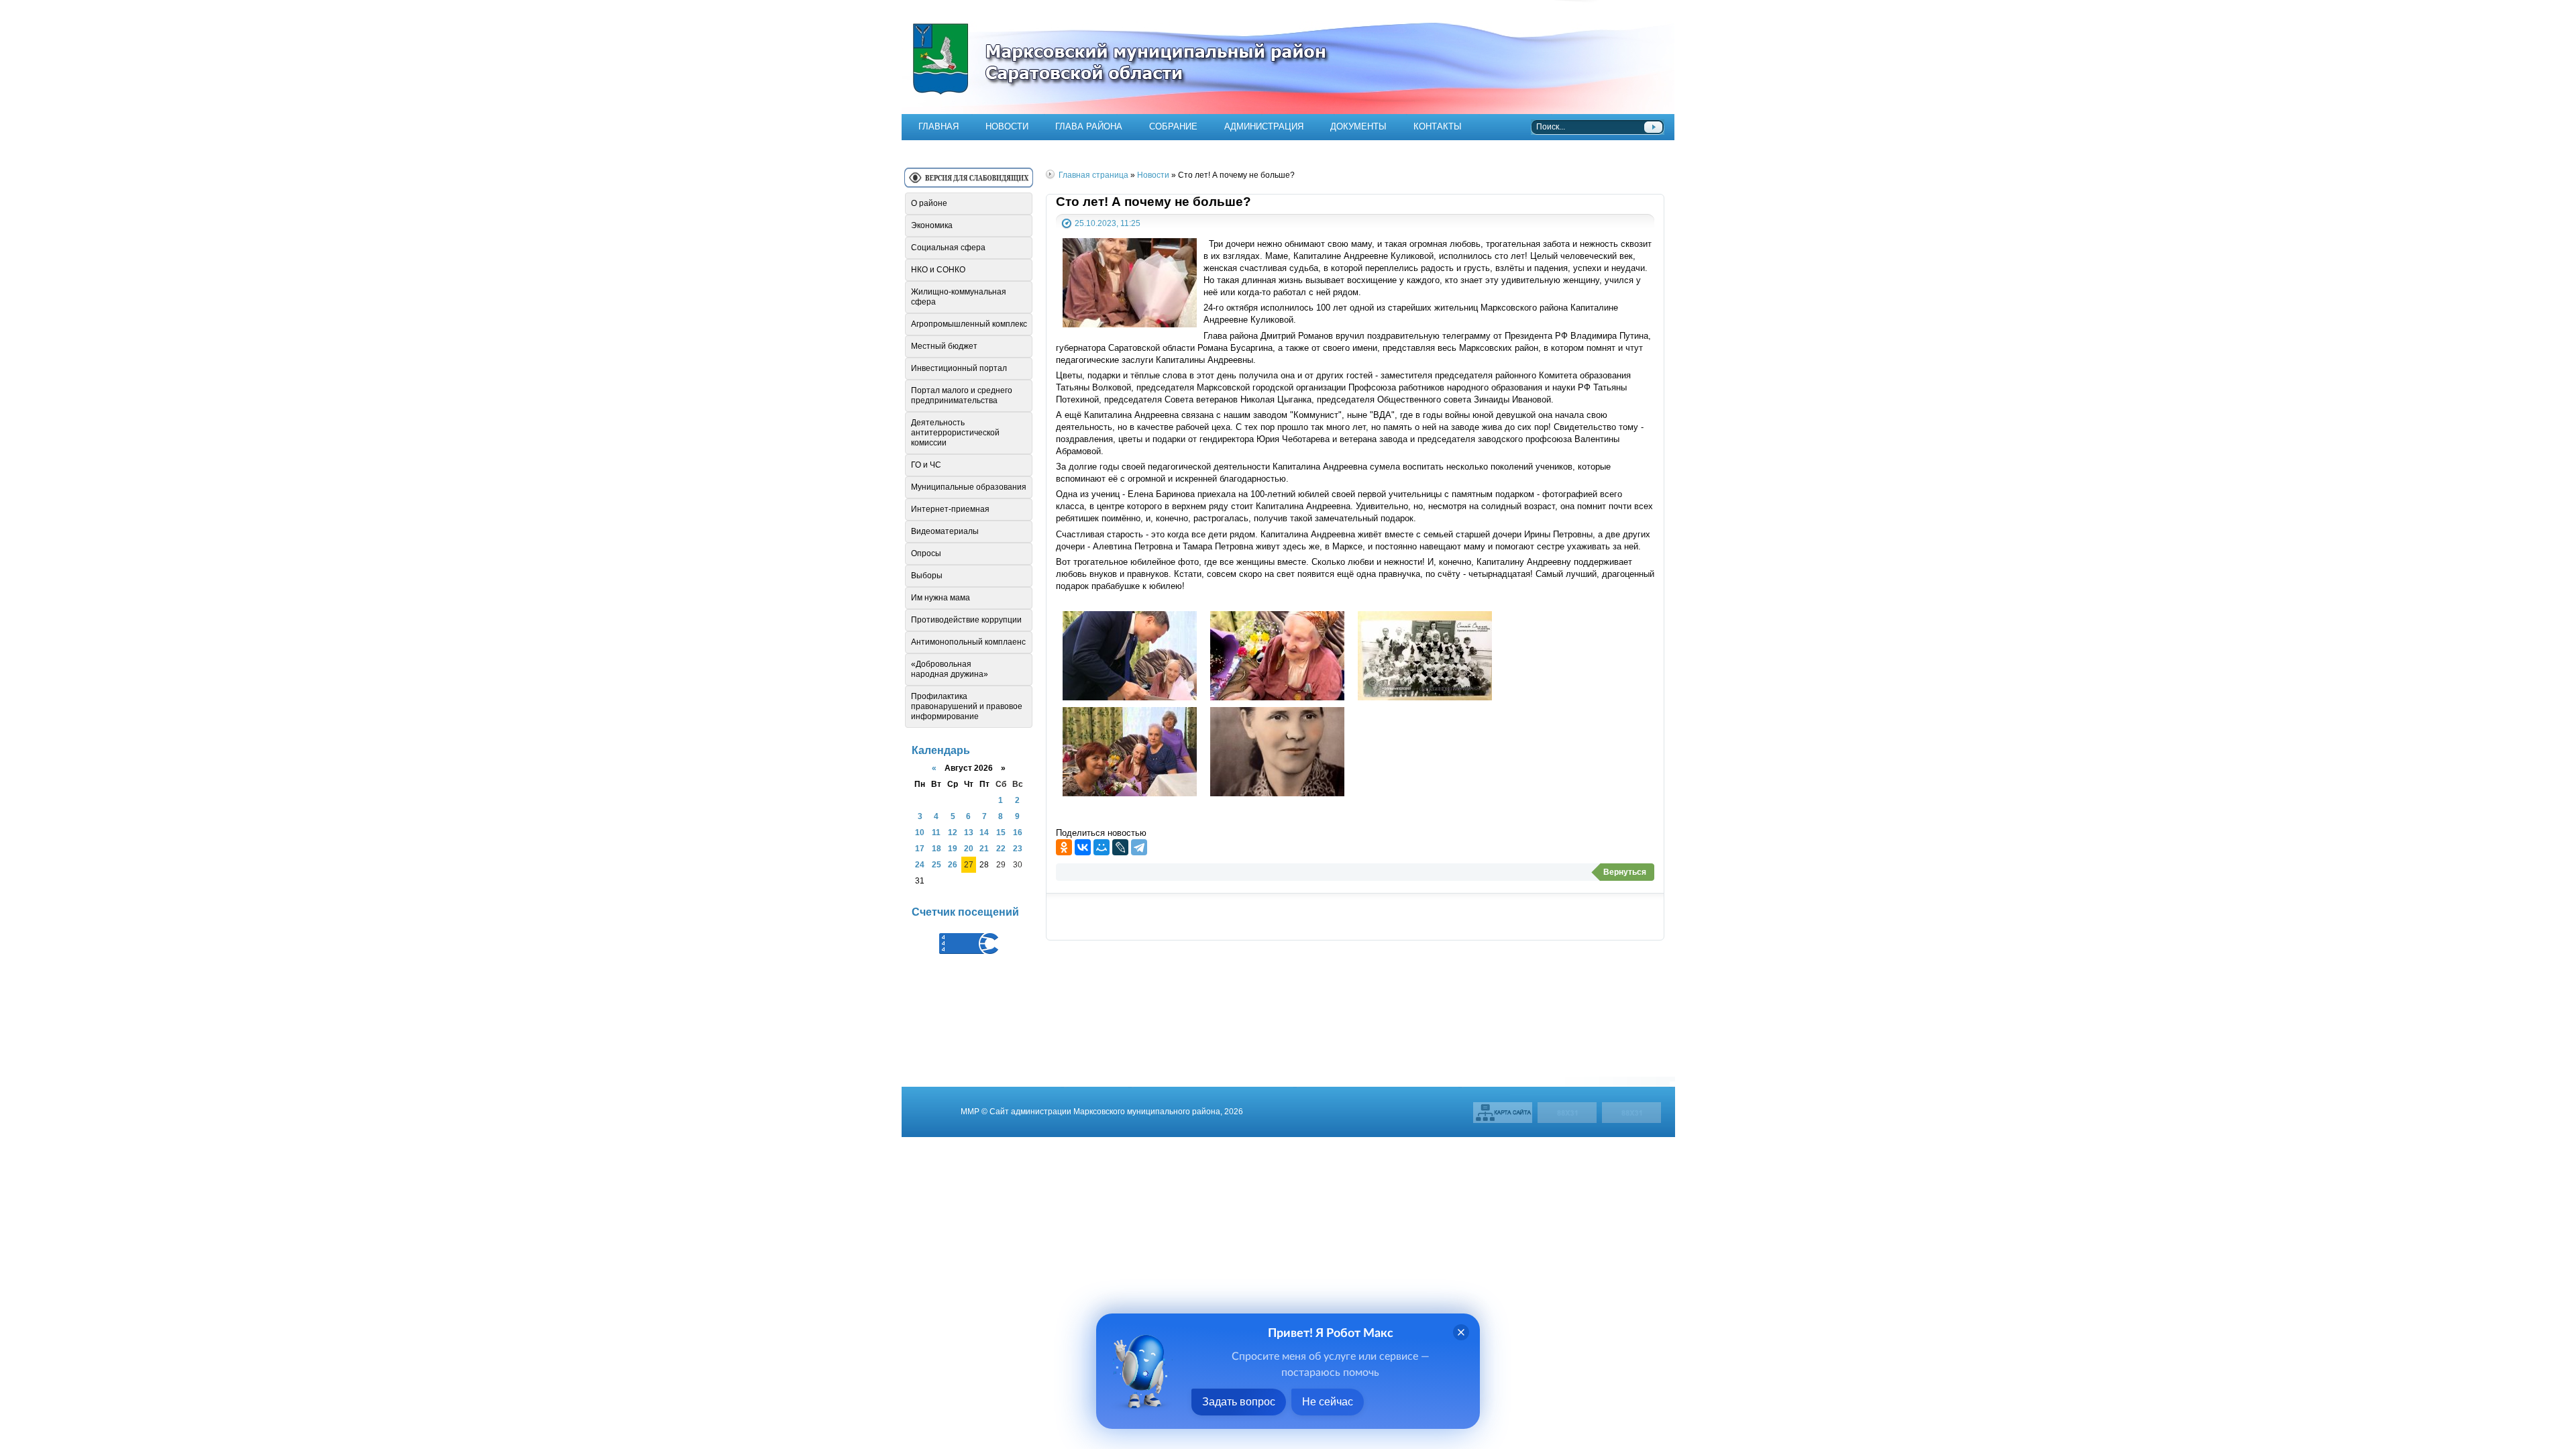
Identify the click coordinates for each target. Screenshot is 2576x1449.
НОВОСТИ (1007, 126)
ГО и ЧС (926, 465)
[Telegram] (1139, 847)
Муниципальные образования (969, 487)
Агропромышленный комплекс (969, 324)
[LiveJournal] (1120, 847)
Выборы (927, 576)
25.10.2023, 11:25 (1108, 223)
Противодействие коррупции (966, 620)
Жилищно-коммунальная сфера (959, 297)
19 (953, 848)
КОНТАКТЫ (1438, 126)
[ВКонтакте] (1083, 847)
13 (969, 832)
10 (920, 832)
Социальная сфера (948, 248)
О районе (929, 203)
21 (984, 848)
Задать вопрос (1239, 1402)
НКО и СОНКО (938, 270)
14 (984, 832)
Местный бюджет (944, 346)
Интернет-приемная (950, 509)
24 (920, 864)
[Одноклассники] (1064, 847)
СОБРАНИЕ (1173, 126)
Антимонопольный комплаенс (968, 642)
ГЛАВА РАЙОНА (1089, 126)
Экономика (932, 225)
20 (969, 848)
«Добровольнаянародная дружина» (950, 669)
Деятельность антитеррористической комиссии (955, 433)
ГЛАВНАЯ (938, 126)
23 (1018, 848)
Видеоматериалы (945, 531)
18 (936, 848)
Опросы (926, 553)
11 (936, 832)
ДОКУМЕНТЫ (1358, 126)
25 (936, 864)
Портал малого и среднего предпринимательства (962, 395)
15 (1001, 832)
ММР (970, 1111)
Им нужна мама (941, 598)
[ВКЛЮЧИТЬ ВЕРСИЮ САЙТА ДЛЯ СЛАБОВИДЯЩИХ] (969, 183)
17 (920, 848)
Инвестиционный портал (959, 368)
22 (1001, 848)
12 (953, 832)
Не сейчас (1328, 1402)
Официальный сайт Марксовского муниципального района (1288, 57)
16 (1018, 832)
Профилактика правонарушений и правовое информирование (967, 706)
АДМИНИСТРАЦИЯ (1264, 126)
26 (953, 864)
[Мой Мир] (1102, 847)
